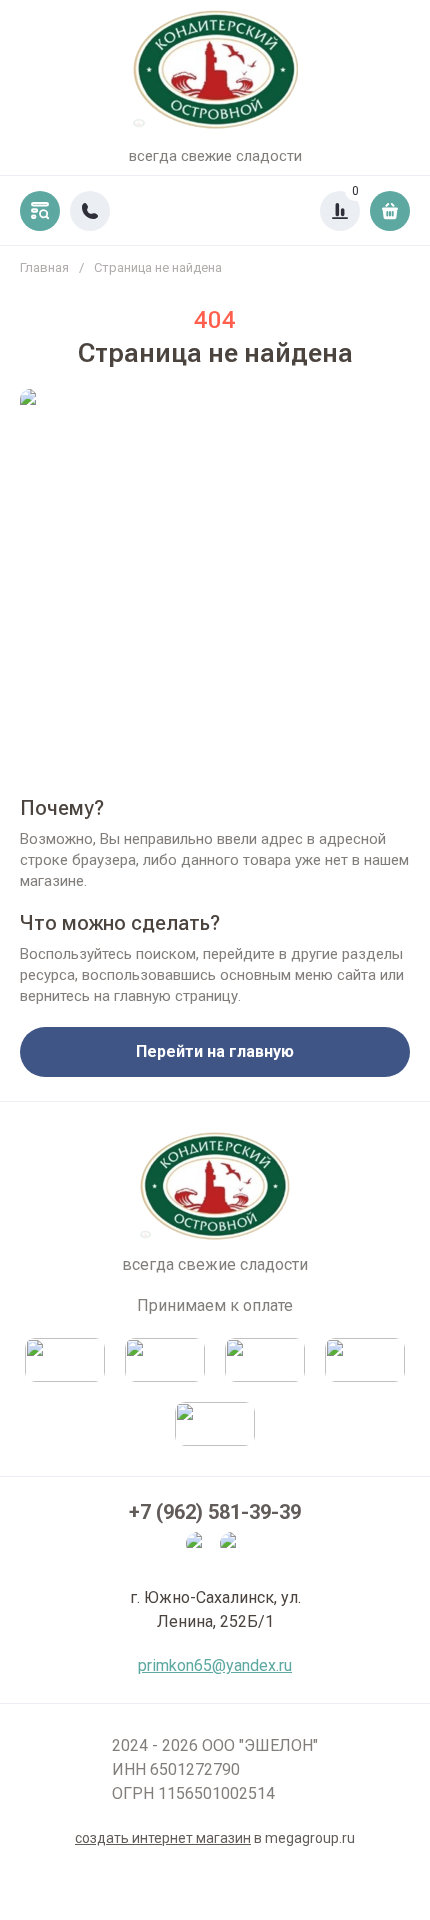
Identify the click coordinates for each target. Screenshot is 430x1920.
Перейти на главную (215, 1051)
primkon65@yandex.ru (215, 1665)
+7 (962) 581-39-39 (215, 1512)
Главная (44, 267)
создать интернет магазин (163, 1838)
